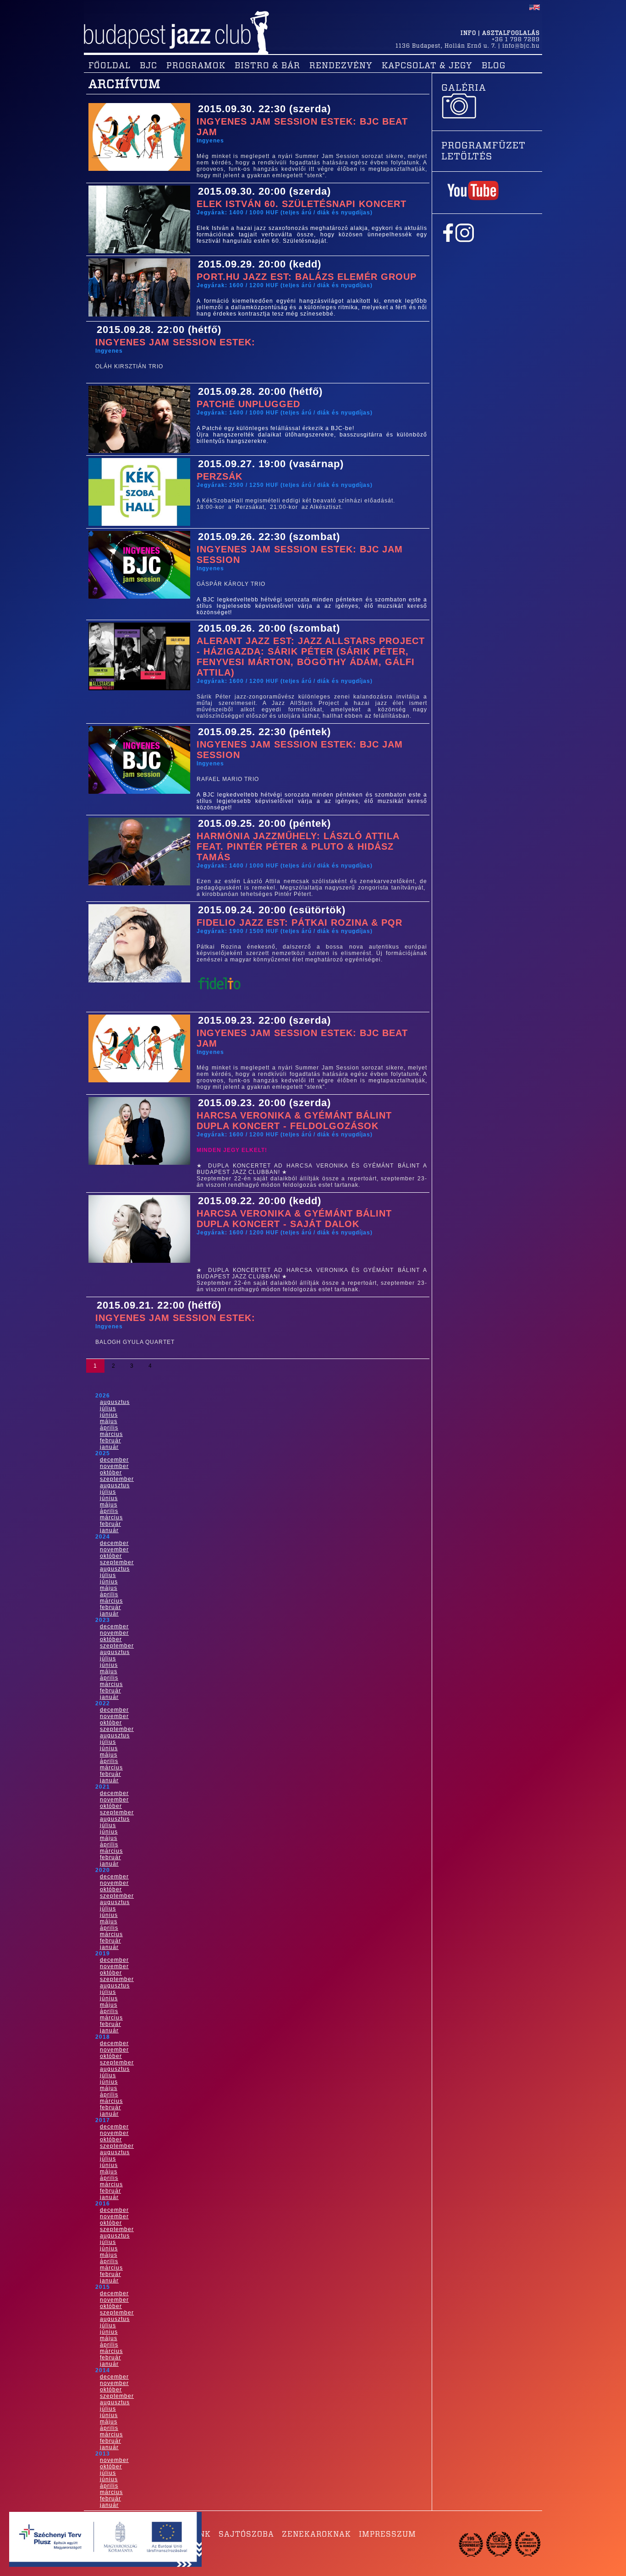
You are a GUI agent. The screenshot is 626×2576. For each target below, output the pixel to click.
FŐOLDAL (110, 66)
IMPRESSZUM (387, 2534)
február (110, 1441)
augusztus (115, 1402)
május (109, 1421)
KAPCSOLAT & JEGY (427, 66)
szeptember (117, 1479)
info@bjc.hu (521, 46)
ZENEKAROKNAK (316, 2534)
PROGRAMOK (196, 66)
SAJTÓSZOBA (246, 2534)
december (114, 1460)
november (114, 1466)
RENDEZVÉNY (341, 66)
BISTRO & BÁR (267, 66)
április (109, 1428)
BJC (148, 66)
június (109, 1415)
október (111, 1473)
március (111, 1434)
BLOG (494, 66)
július (108, 1408)
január (109, 1447)
